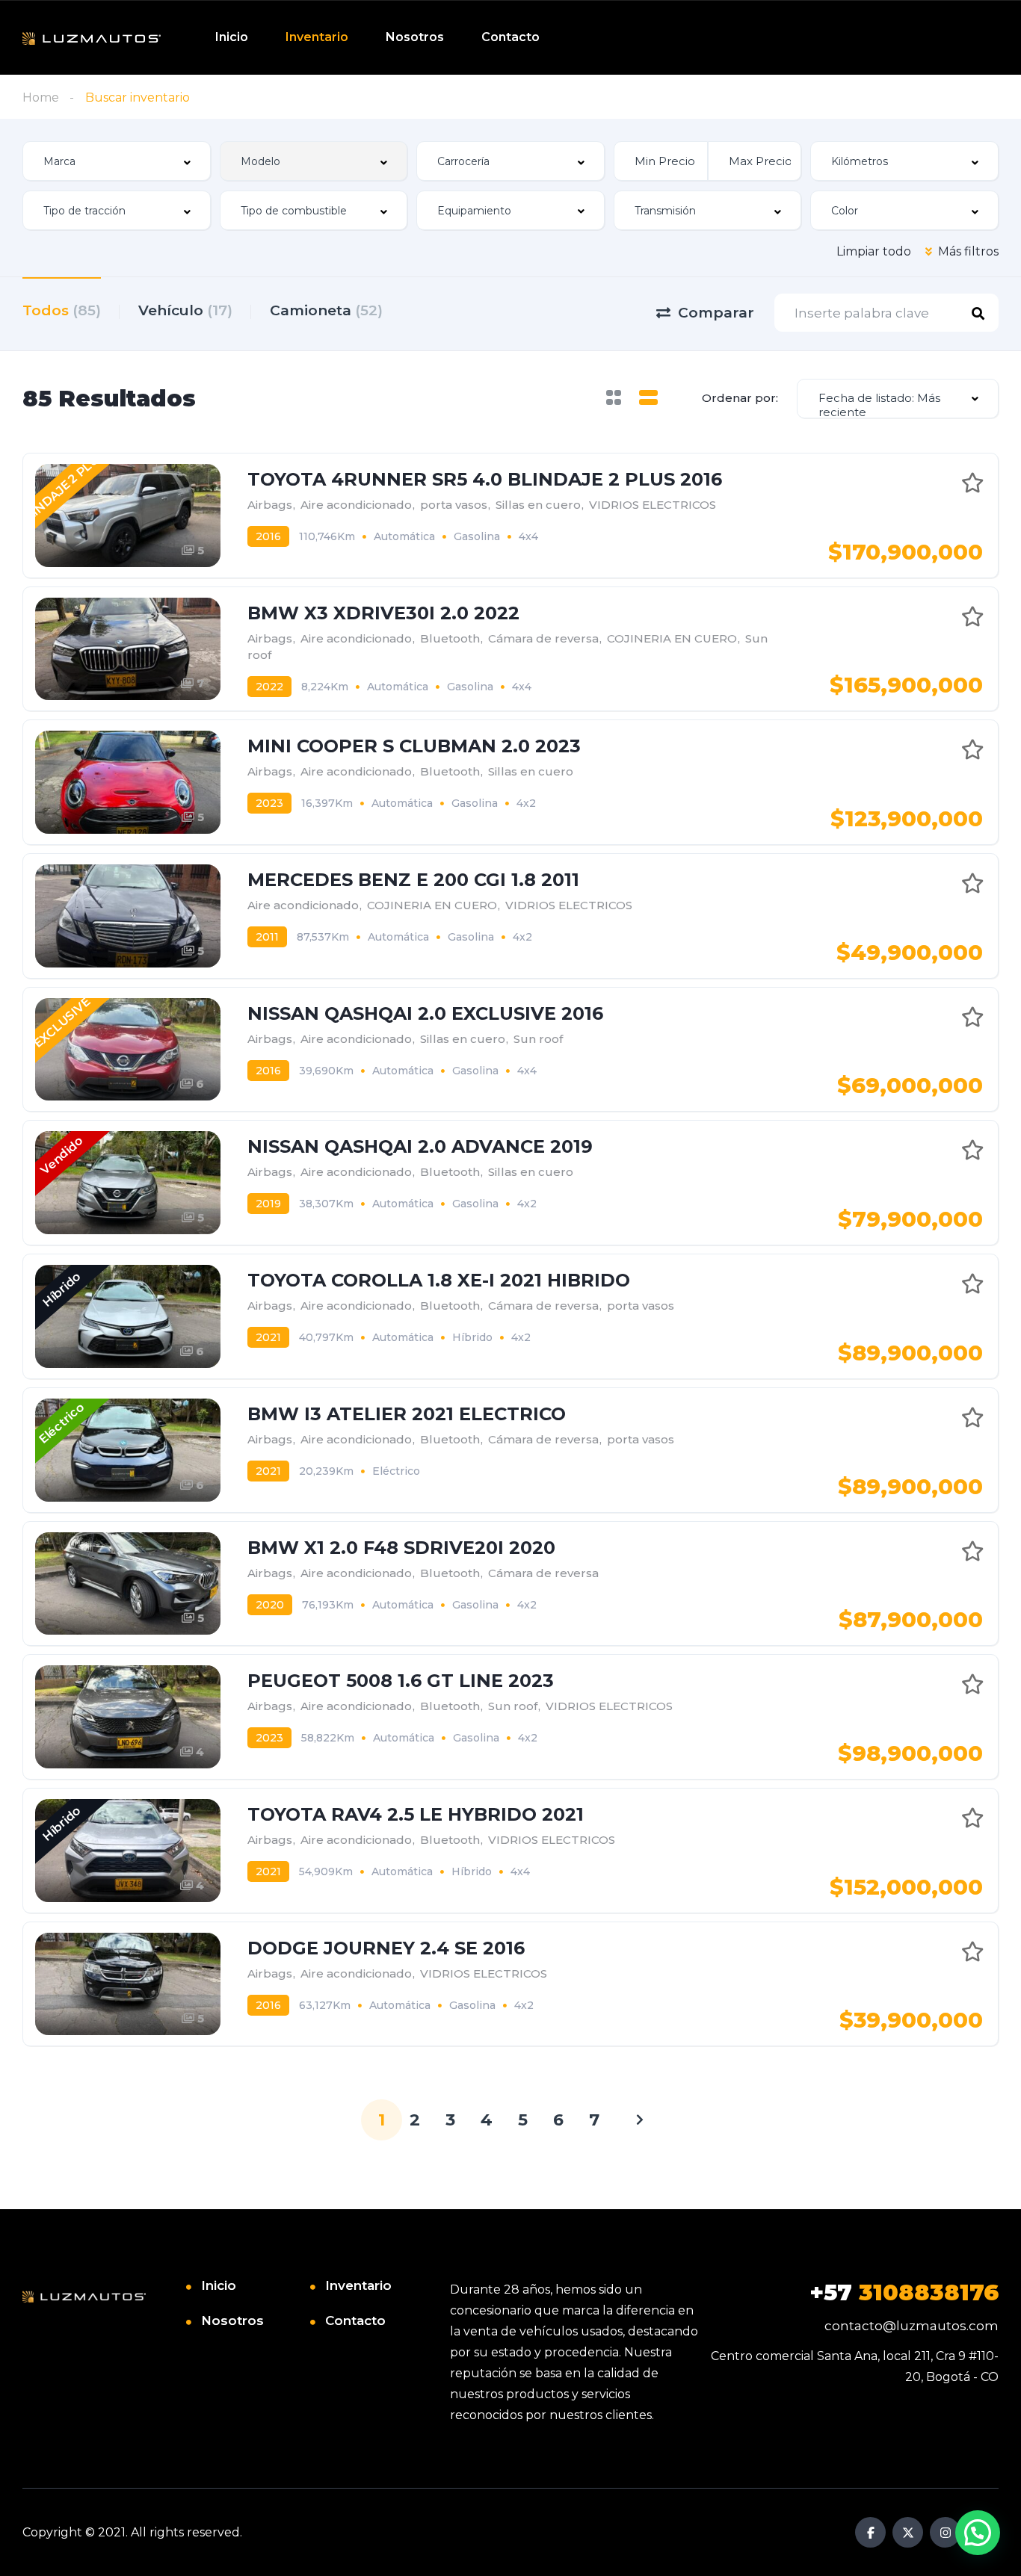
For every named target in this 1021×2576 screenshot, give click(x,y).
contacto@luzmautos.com (912, 2326)
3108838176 (904, 2292)
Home (41, 97)
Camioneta (326, 310)
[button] (978, 2533)
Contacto (510, 37)
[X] (908, 2532)
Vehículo (185, 310)
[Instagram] (945, 2532)
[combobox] (117, 161)
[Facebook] (870, 2532)
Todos (62, 310)
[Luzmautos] (92, 38)
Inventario (317, 37)
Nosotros (415, 37)
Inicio (232, 37)
